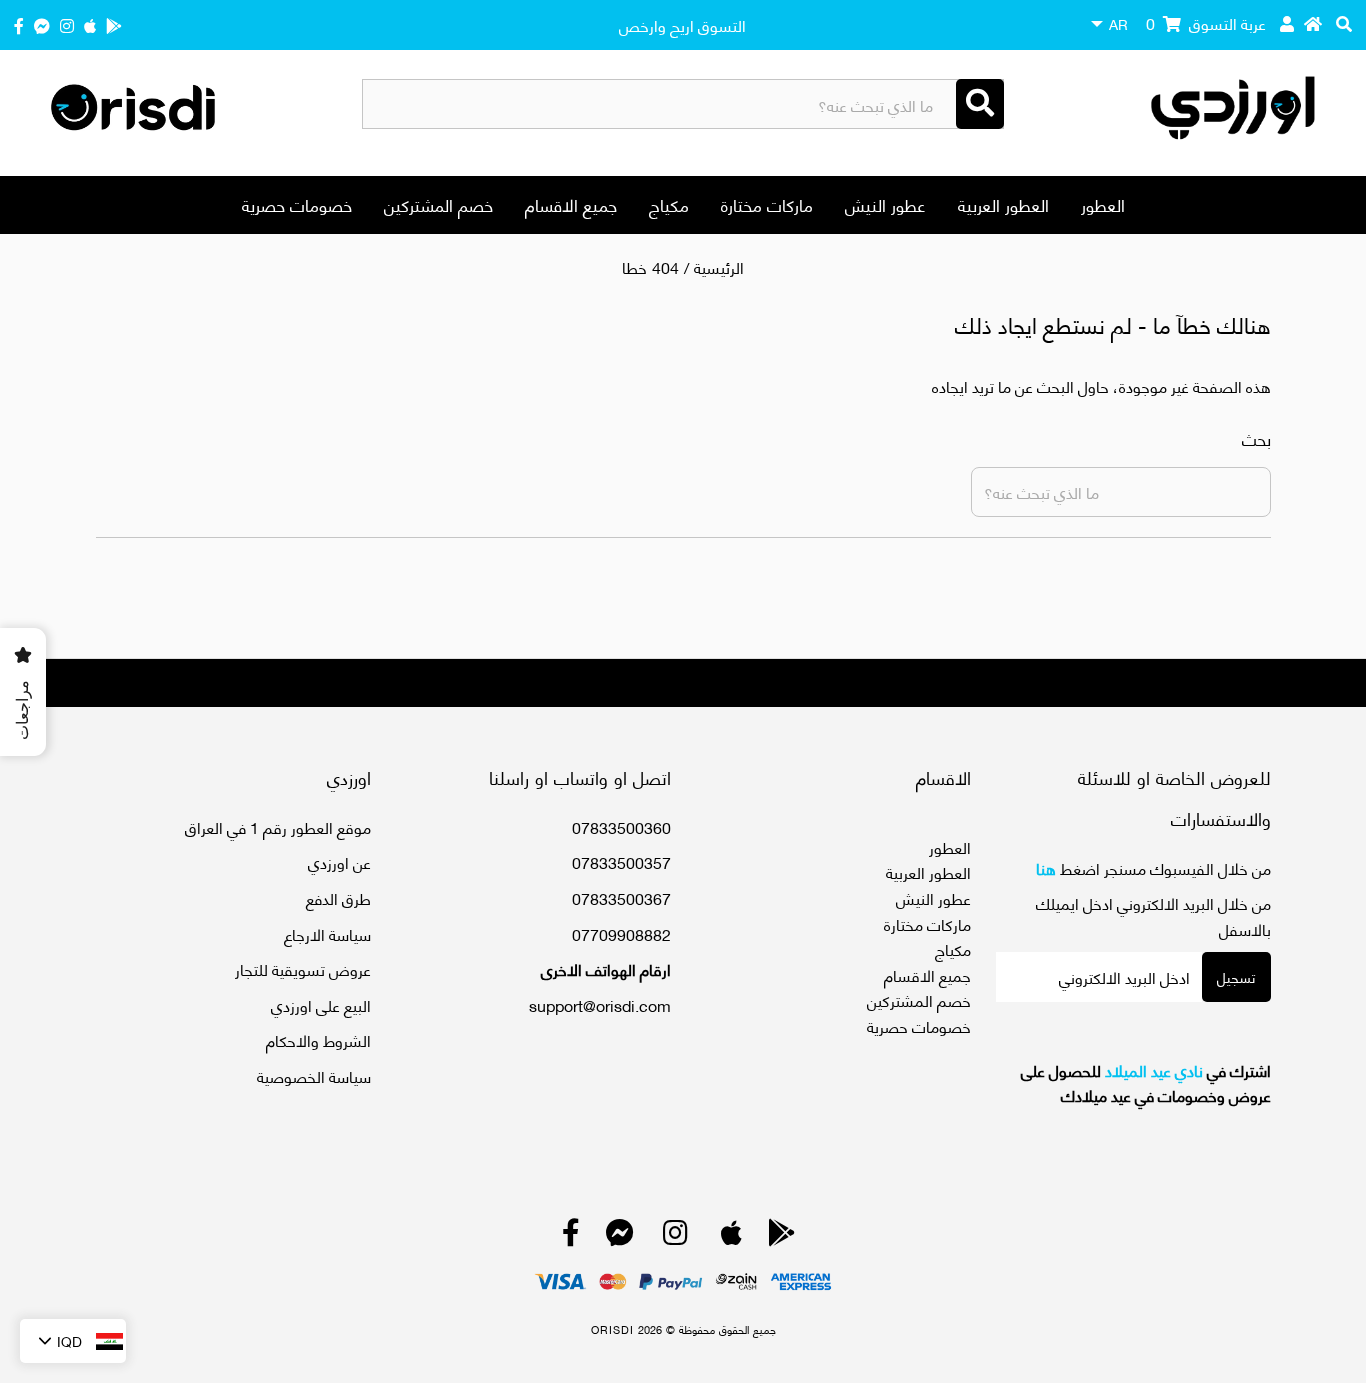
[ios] (90, 24)
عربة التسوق (1206, 22)
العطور (1103, 204)
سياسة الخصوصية (314, 1075)
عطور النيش (885, 204)
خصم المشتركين (438, 204)
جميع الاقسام (571, 204)
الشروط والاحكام (318, 1039)
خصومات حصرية (297, 204)
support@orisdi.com (600, 1004)
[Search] (980, 104)
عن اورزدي (339, 861)
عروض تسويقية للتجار (303, 968)
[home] (1313, 23)
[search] (1344, 23)
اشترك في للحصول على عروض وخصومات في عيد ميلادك (1146, 1082)
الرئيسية (719, 266)
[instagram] (67, 24)
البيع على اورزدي (321, 1004)
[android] (114, 24)
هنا (1046, 867)
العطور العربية (1003, 204)
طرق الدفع (338, 897)
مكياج (669, 204)
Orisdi (612, 1329)
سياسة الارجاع (327, 933)
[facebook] (19, 24)
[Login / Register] (1287, 23)
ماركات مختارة (767, 204)
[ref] (42, 24)
